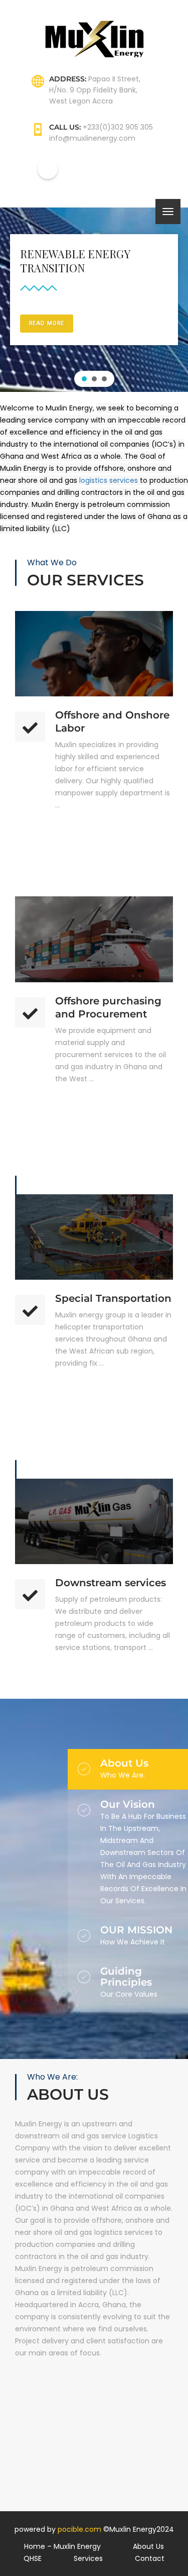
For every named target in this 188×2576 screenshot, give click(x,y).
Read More (94, 616)
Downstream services (111, 1583)
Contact (150, 2558)
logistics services (109, 480)
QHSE (33, 2558)
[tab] (144, 1769)
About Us (148, 2546)
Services (88, 2558)
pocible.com (79, 2529)
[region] (94, 300)
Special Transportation (113, 1298)
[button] (84, 379)
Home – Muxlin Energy (62, 2546)
